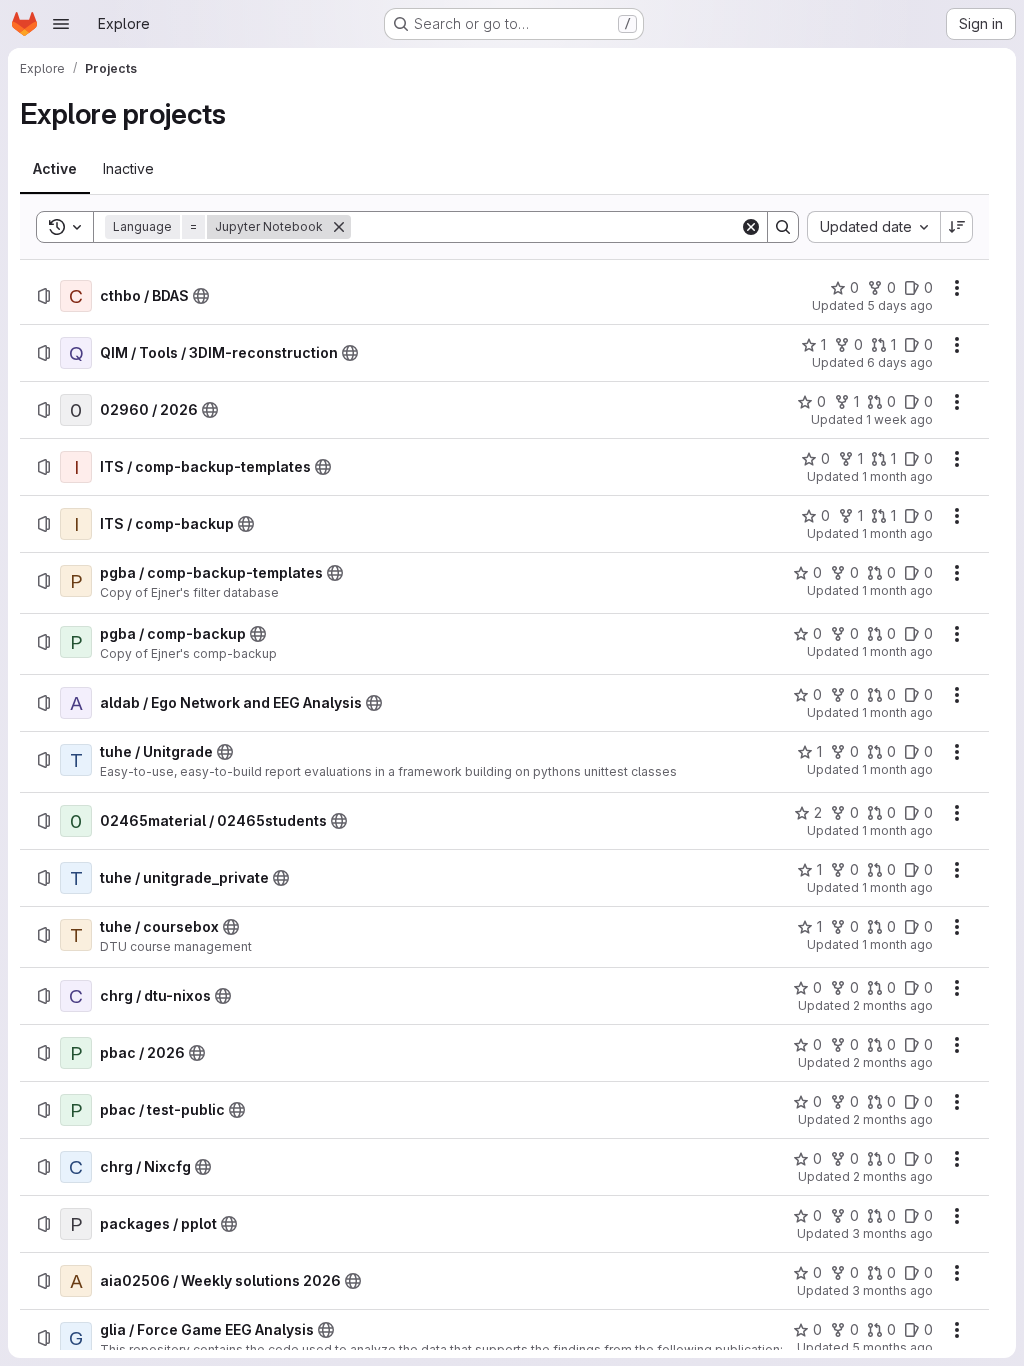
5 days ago (900, 305)
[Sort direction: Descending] (957, 227)
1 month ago (897, 476)
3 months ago (892, 1233)
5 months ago (892, 1347)
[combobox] (873, 227)
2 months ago (893, 1005)
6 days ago (900, 362)
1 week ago (899, 419)
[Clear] (751, 227)
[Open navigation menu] (61, 24)
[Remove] (339, 227)
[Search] (783, 227)
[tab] (55, 169)
